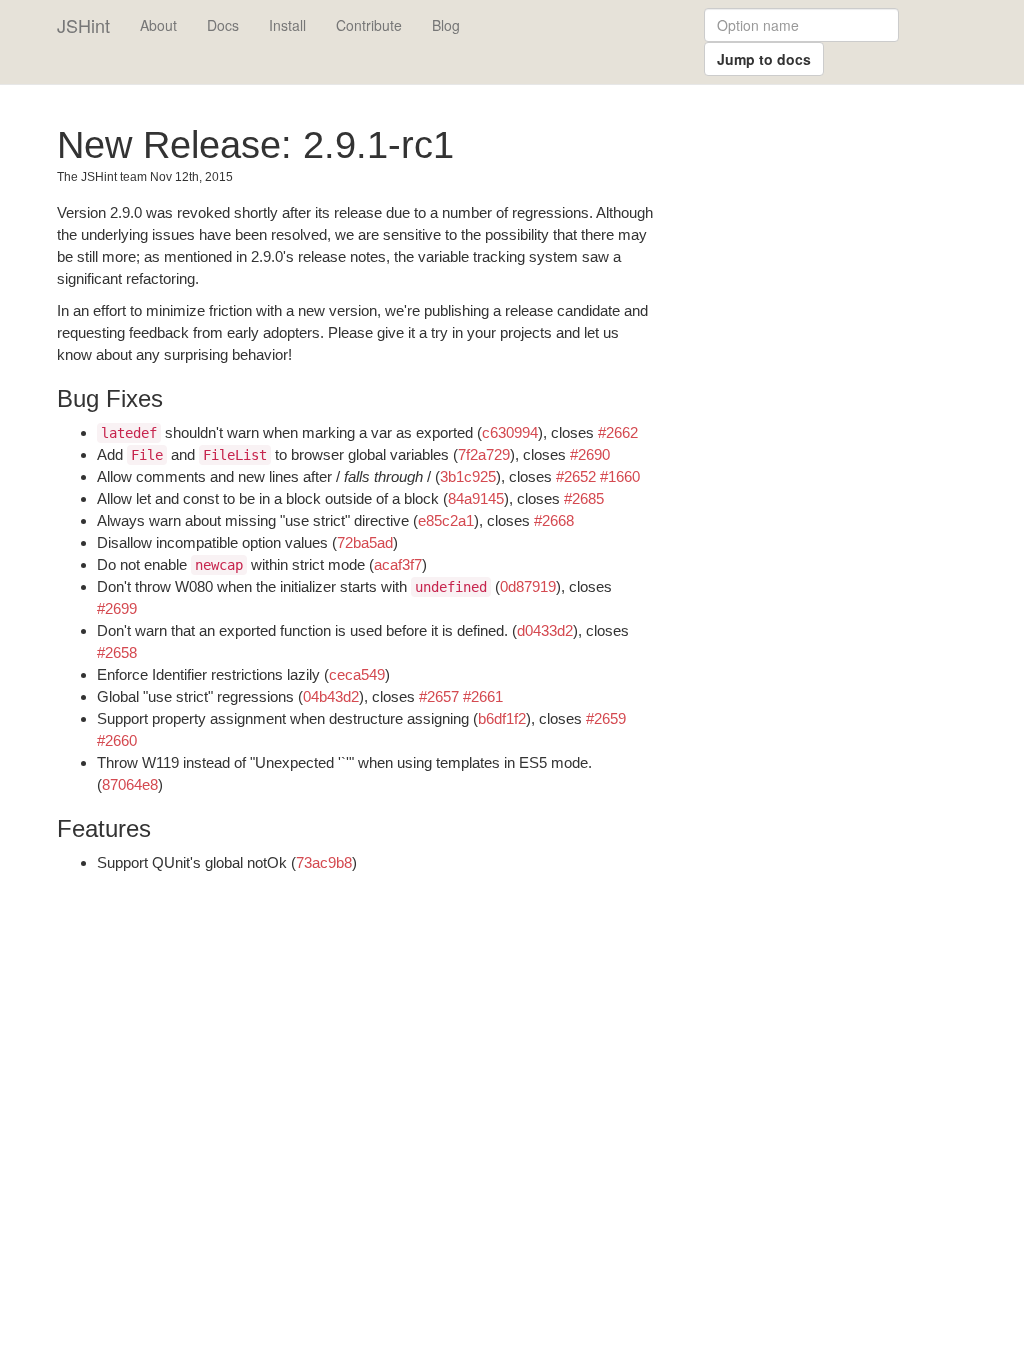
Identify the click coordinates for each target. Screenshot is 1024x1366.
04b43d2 (331, 696)
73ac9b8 (324, 862)
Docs (223, 25)
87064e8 (130, 784)
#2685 (584, 498)
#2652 (576, 476)
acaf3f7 (398, 564)
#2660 (117, 740)
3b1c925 (468, 476)
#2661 (483, 696)
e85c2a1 (446, 520)
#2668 (554, 520)
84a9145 (476, 498)
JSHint (83, 25)
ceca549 (357, 674)
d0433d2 (545, 630)
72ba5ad (365, 542)
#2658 (117, 652)
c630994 (510, 432)
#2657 (439, 696)
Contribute (369, 25)
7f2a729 (484, 454)
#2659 (606, 718)
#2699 (117, 608)
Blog (446, 25)
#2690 (590, 454)
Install (287, 25)
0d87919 (528, 586)
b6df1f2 (502, 718)
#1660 (620, 476)
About (158, 25)
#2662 (618, 432)
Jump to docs (764, 59)
